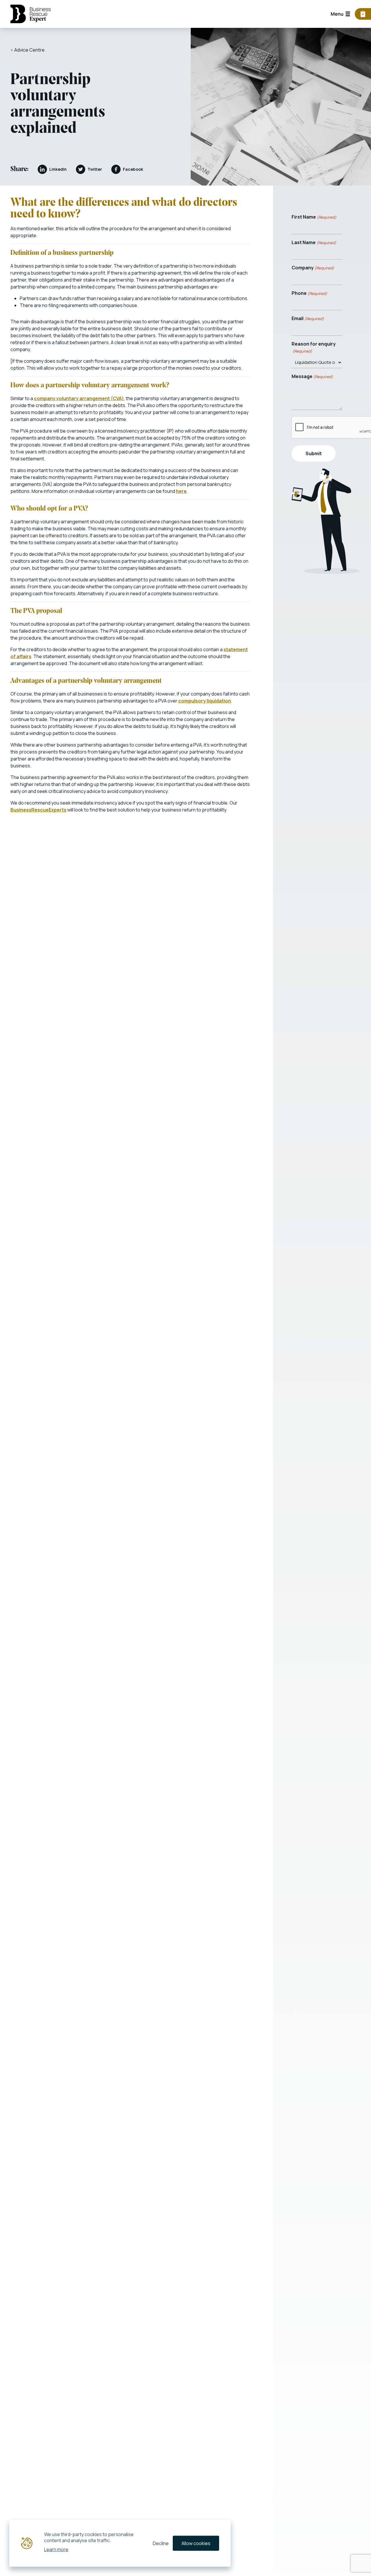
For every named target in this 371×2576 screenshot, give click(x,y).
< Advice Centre (28, 50)
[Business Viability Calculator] (363, 14)
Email (308, 318)
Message (312, 376)
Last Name (314, 242)
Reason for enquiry (314, 347)
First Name (314, 217)
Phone (309, 293)
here (181, 491)
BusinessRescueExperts (38, 810)
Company (313, 268)
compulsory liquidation (205, 701)
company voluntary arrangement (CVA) (79, 398)
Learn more (56, 2549)
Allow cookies (196, 2543)
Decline (161, 2543)
